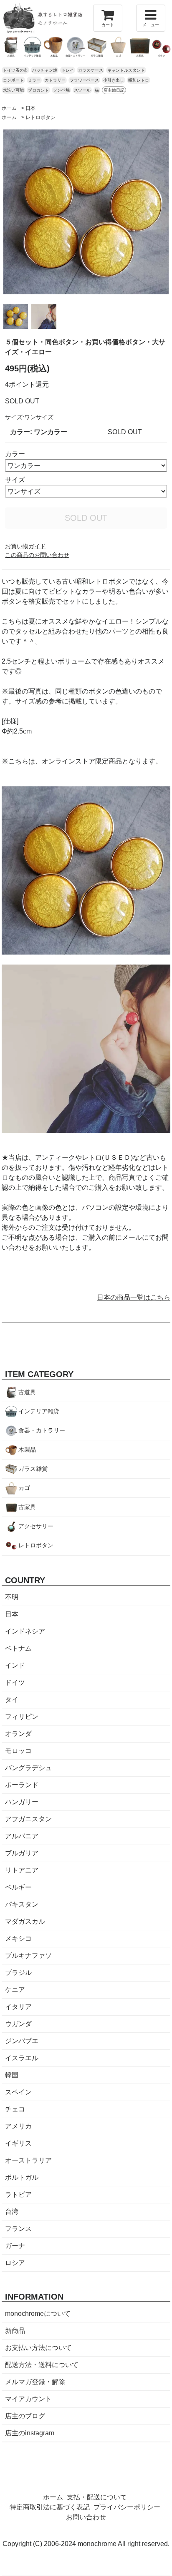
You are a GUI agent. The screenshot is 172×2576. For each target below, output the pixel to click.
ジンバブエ (22, 2041)
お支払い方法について (38, 2348)
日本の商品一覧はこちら (134, 1297)
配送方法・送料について (42, 2365)
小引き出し (114, 80)
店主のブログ (25, 2416)
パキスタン (22, 1904)
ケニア (15, 1990)
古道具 (27, 1392)
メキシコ (18, 1938)
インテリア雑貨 (39, 1411)
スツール (82, 90)
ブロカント (38, 90)
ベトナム (18, 1648)
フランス (18, 2229)
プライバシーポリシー (127, 2507)
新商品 (15, 2331)
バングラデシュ (28, 1768)
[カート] (108, 18)
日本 (30, 108)
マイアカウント (28, 2399)
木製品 (27, 1450)
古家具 (27, 1507)
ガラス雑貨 (33, 1469)
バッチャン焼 (45, 70)
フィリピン (22, 1717)
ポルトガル (22, 2177)
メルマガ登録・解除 (35, 2382)
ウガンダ (18, 2024)
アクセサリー (36, 1526)
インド (15, 1665)
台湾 (12, 2212)
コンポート (13, 80)
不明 (12, 1597)
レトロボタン (40, 117)
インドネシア (25, 1631)
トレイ (68, 70)
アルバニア (22, 1836)
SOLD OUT (86, 518)
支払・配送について (97, 2497)
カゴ (24, 1488)
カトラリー (55, 80)
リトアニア (22, 1870)
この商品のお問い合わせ (37, 555)
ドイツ (15, 1682)
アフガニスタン (28, 1819)
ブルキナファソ (28, 1956)
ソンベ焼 (61, 90)
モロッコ (18, 1751)
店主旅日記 (114, 90)
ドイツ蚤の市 (15, 70)
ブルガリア (22, 1853)
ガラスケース (91, 70)
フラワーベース (84, 80)
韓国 (12, 2075)
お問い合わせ (86, 2517)
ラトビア (18, 2194)
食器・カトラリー (42, 1430)
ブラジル (18, 1973)
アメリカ (18, 2126)
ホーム (9, 108)
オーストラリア (28, 2160)
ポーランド (22, 1785)
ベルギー (18, 1887)
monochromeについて (38, 2314)
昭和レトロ (139, 80)
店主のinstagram (30, 2433)
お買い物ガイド (25, 546)
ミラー (34, 80)
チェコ (15, 2109)
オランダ (18, 1734)
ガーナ (15, 2246)
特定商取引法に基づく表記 (50, 2507)
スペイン (18, 2092)
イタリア (18, 2007)
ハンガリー (22, 1802)
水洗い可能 (13, 90)
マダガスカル (25, 1921)
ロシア (15, 2263)
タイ (12, 1700)
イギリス (18, 2143)
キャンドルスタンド (126, 70)
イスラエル (22, 2058)
